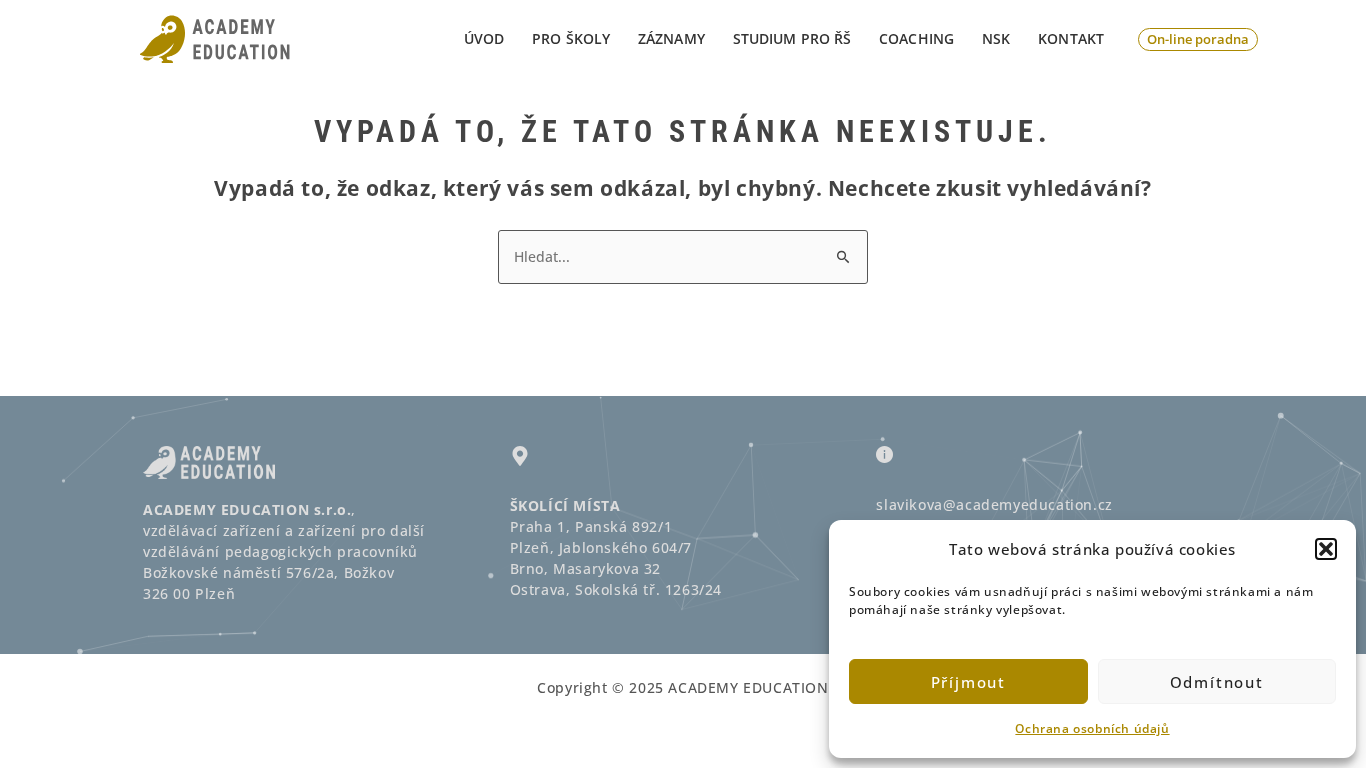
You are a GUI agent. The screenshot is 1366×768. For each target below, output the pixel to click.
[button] (1326, 549)
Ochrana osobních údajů (1092, 728)
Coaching (916, 38)
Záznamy (671, 38)
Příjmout (968, 682)
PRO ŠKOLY (571, 38)
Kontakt (1071, 38)
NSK (996, 38)
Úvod (484, 38)
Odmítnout (1217, 682)
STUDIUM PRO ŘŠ (792, 38)
